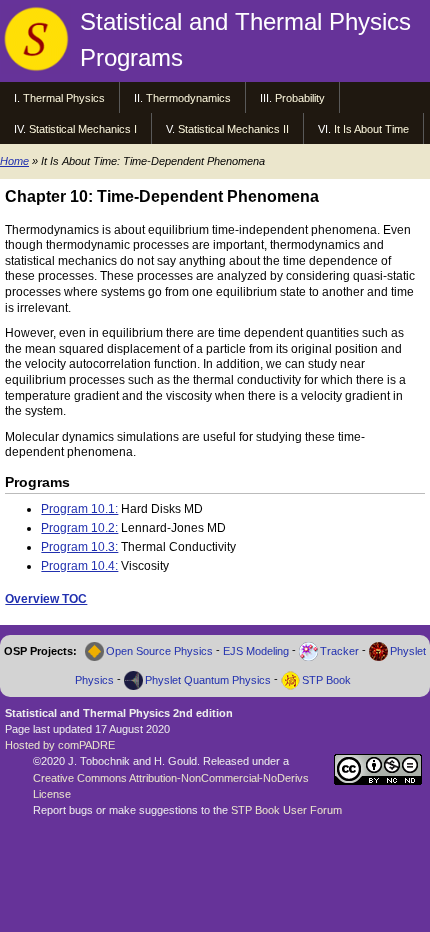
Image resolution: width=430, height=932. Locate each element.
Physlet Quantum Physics (208, 680)
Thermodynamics (182, 98)
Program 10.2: (79, 528)
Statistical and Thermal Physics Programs (245, 39)
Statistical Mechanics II (227, 129)
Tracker (339, 651)
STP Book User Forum (286, 810)
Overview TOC (46, 599)
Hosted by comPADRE (60, 745)
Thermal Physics (59, 98)
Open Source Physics (159, 651)
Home (14, 161)
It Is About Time (363, 129)
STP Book (326, 680)
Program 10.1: (79, 509)
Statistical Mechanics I (75, 129)
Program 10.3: (79, 547)
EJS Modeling (256, 651)
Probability (292, 98)
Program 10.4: (79, 566)
